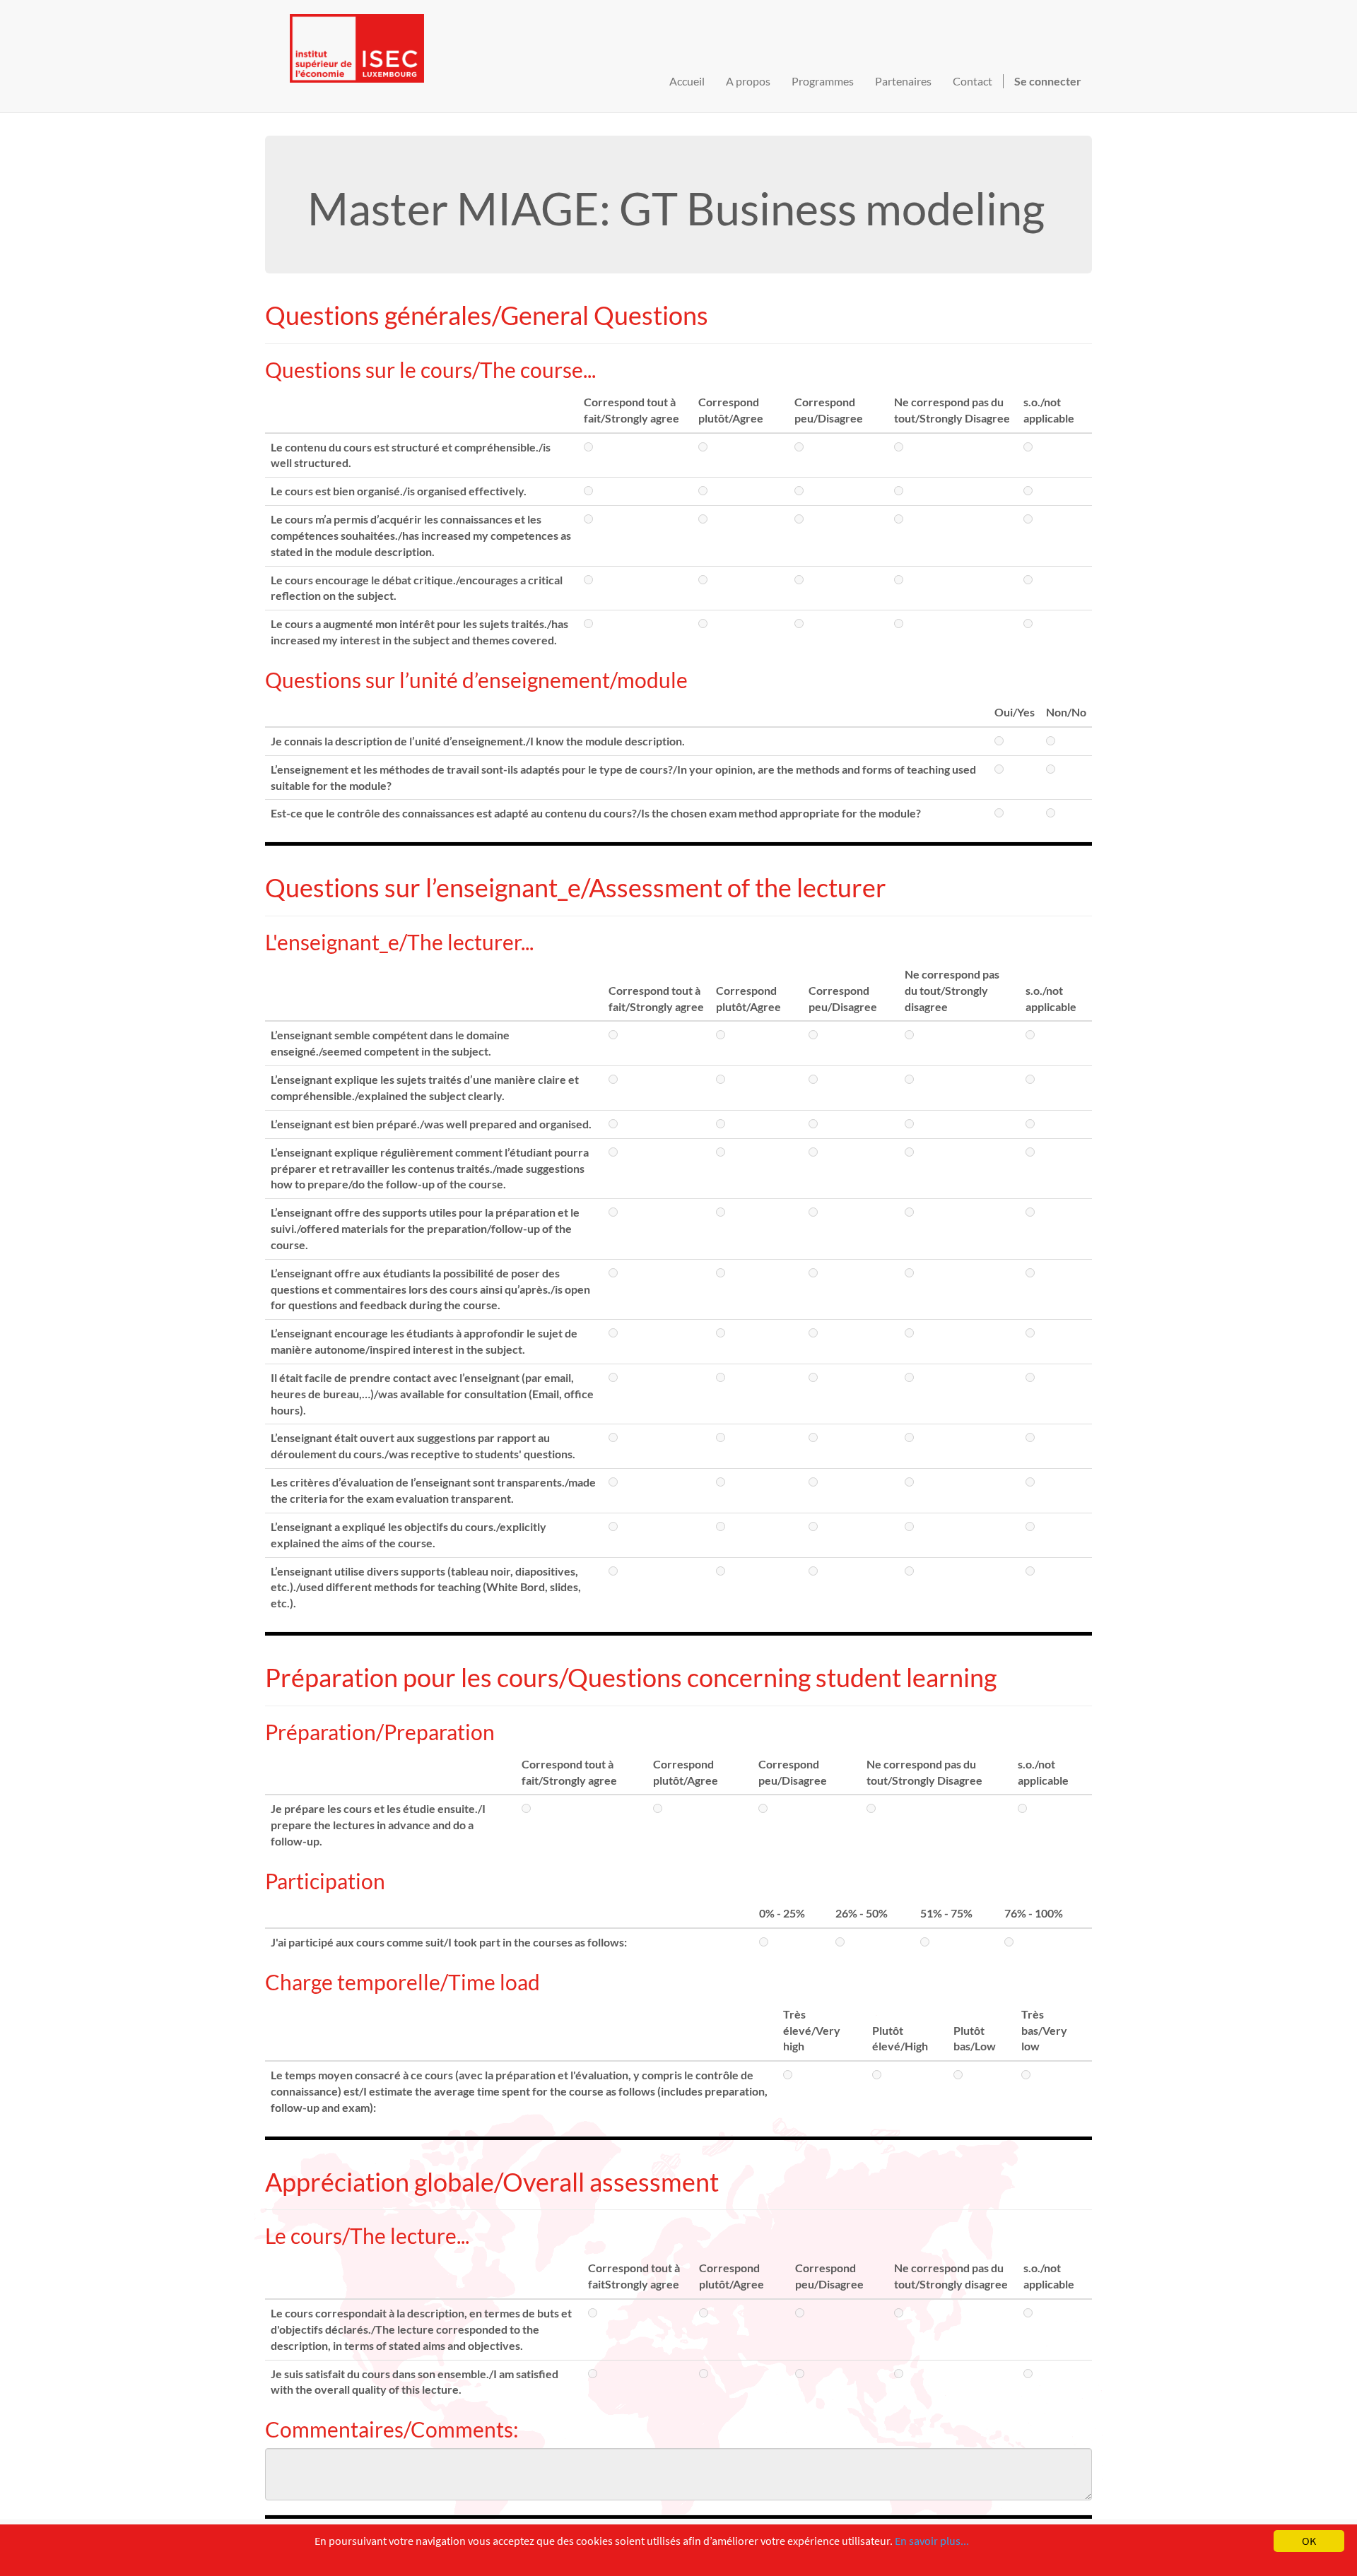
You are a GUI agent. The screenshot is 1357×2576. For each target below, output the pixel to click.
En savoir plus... (932, 2541)
